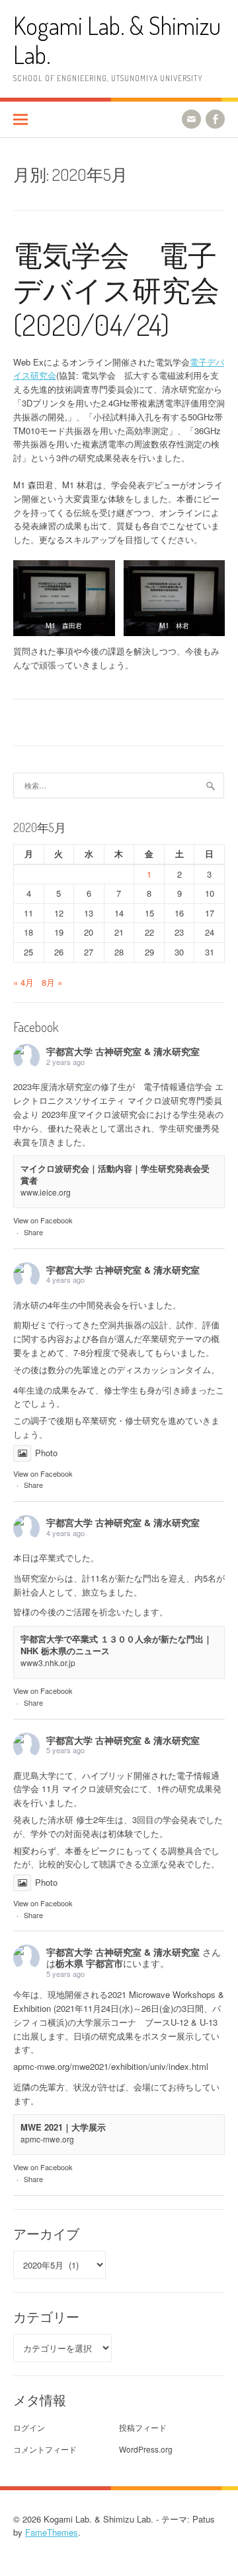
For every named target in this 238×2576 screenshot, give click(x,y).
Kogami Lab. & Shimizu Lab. (117, 40)
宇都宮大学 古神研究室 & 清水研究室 (123, 1051)
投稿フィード (143, 2427)
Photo (46, 1453)
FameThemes (52, 2532)
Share (33, 1232)
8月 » (52, 982)
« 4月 (23, 982)
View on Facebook (43, 1220)
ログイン (29, 2427)
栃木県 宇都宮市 (89, 1963)
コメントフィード (45, 2449)
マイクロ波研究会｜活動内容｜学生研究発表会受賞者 (115, 1174)
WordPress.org (146, 2449)
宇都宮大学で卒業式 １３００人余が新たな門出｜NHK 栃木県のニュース (116, 1645)
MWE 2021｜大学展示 (63, 2127)
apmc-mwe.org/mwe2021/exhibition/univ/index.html (111, 2066)
